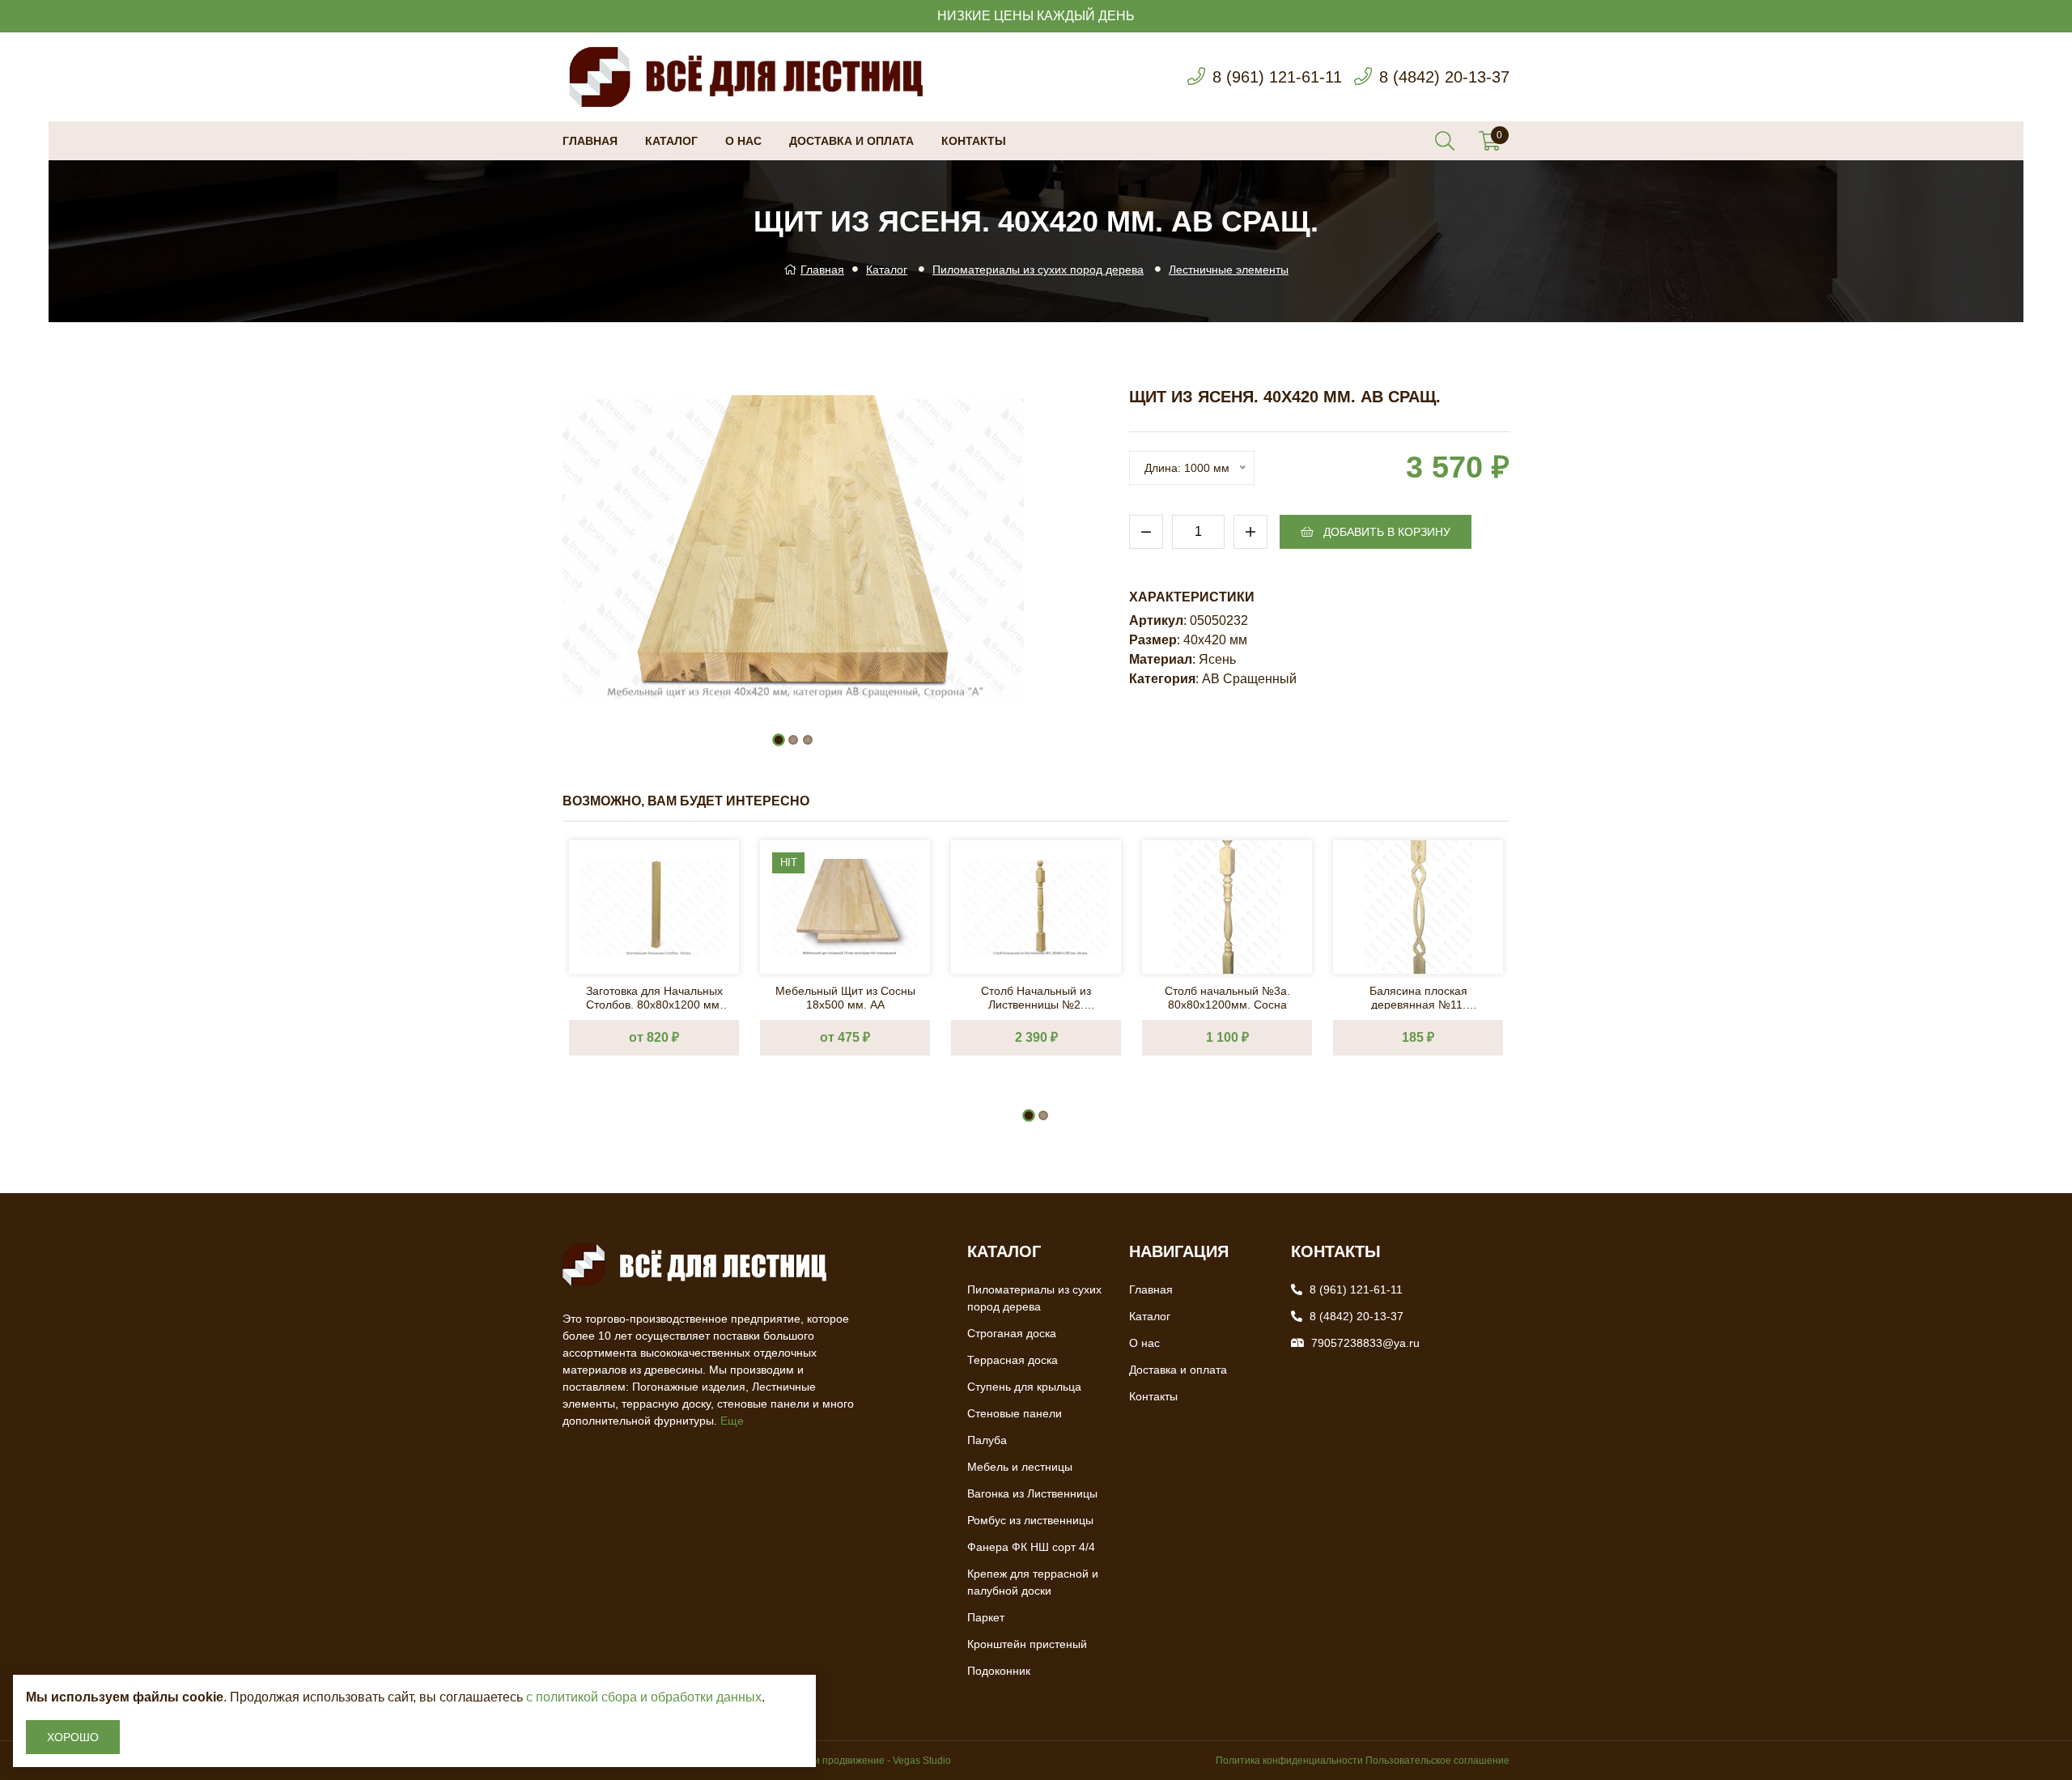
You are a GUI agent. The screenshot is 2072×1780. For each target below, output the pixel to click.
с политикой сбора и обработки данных (644, 1697)
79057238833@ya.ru (1365, 1343)
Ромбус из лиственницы (1030, 1520)
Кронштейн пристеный (1027, 1644)
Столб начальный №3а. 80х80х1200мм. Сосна (1227, 997)
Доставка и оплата (851, 141)
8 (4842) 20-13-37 (1444, 77)
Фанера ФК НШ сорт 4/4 (1031, 1547)
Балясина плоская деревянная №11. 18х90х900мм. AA (1418, 997)
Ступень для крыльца (1024, 1387)
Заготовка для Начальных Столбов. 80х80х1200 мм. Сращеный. (654, 997)
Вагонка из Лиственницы (1032, 1493)
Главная (590, 141)
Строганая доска (1012, 1333)
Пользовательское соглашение (1437, 1761)
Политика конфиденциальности (1289, 1761)
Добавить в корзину (1385, 532)
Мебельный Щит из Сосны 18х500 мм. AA (845, 997)
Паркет (986, 1617)
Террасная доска (1013, 1360)
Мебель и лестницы (1020, 1467)
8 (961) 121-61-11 (1277, 77)
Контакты (974, 141)
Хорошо (73, 1737)
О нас (743, 141)
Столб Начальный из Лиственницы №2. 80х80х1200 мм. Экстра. (1036, 997)
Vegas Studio (922, 1761)
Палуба (987, 1440)
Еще (732, 1421)
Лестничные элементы (1229, 270)
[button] (779, 740)
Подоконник (999, 1671)
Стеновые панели (1015, 1413)
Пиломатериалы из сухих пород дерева (1038, 270)
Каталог (671, 141)
